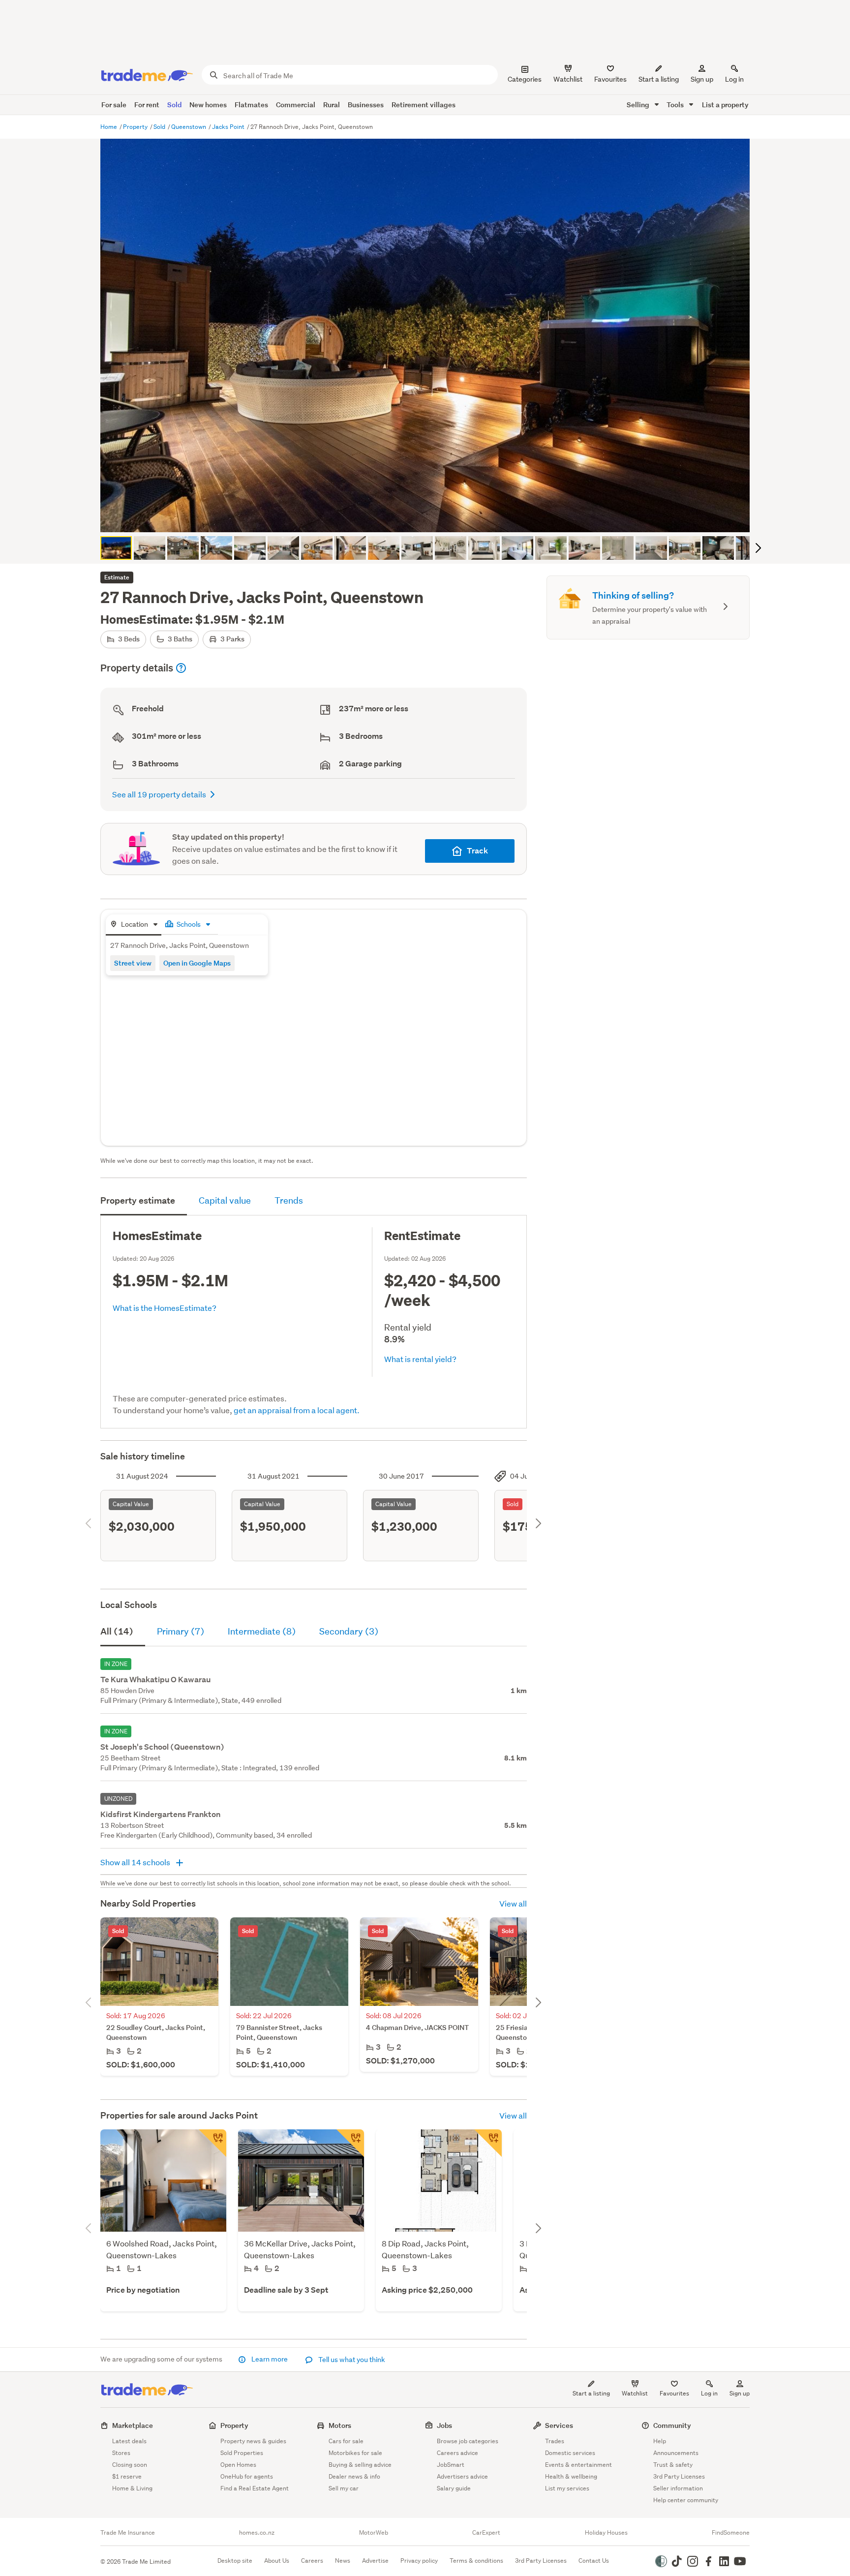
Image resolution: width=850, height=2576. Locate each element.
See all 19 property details (159, 794)
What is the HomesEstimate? (165, 1308)
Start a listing (591, 2393)
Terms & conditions (476, 2561)
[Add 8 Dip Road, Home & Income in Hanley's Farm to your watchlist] (488, 2143)
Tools (676, 105)
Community (672, 2425)
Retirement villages (424, 105)
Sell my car (344, 2488)
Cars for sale (346, 2441)
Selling (639, 105)
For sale (114, 105)
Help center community (686, 2500)
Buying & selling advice (360, 2465)
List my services (567, 2488)
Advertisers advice (462, 2476)
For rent (147, 105)
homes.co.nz (257, 2533)
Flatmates (251, 105)
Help (660, 2441)
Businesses (366, 105)
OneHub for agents (247, 2476)
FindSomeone (731, 2533)
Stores (121, 2453)
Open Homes (238, 2465)
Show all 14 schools (136, 1862)
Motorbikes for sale (355, 2453)
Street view (133, 963)
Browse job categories (468, 2441)
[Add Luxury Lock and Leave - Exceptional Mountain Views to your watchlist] (350, 2143)
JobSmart (451, 2465)
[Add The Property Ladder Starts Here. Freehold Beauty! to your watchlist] (212, 2143)
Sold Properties (242, 2453)
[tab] (134, 925)
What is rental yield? (420, 1359)
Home (109, 127)
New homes (208, 105)
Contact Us (594, 2561)
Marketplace (133, 2425)
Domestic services (570, 2453)
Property (136, 127)
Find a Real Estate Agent (255, 2488)
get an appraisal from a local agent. (297, 1410)
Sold (174, 105)
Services (559, 2425)
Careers (312, 2561)
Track (477, 851)
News (343, 2561)
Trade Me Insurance (128, 2533)
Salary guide (454, 2488)
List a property (725, 105)
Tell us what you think (351, 2360)
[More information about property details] (181, 668)
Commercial (296, 105)
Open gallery (430, 516)
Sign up (702, 79)
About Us (277, 2561)
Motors (340, 2425)
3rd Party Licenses (679, 2476)
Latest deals (129, 2441)
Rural (332, 105)
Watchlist (635, 2393)
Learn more (270, 2359)
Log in (734, 79)
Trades (555, 2441)
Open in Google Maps (197, 963)
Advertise (375, 2561)
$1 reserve (127, 2476)
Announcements (676, 2453)
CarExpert (486, 2533)
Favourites (674, 2393)
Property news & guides (253, 2441)
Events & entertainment (578, 2465)
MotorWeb (374, 2533)
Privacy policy (419, 2561)
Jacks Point (229, 127)
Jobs (444, 2425)
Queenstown (189, 127)
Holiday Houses (606, 2533)
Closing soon (130, 2465)
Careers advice (457, 2453)
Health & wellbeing (571, 2476)
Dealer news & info (354, 2476)
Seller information (678, 2488)
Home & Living (132, 2488)
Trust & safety (673, 2465)
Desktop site (235, 2561)
